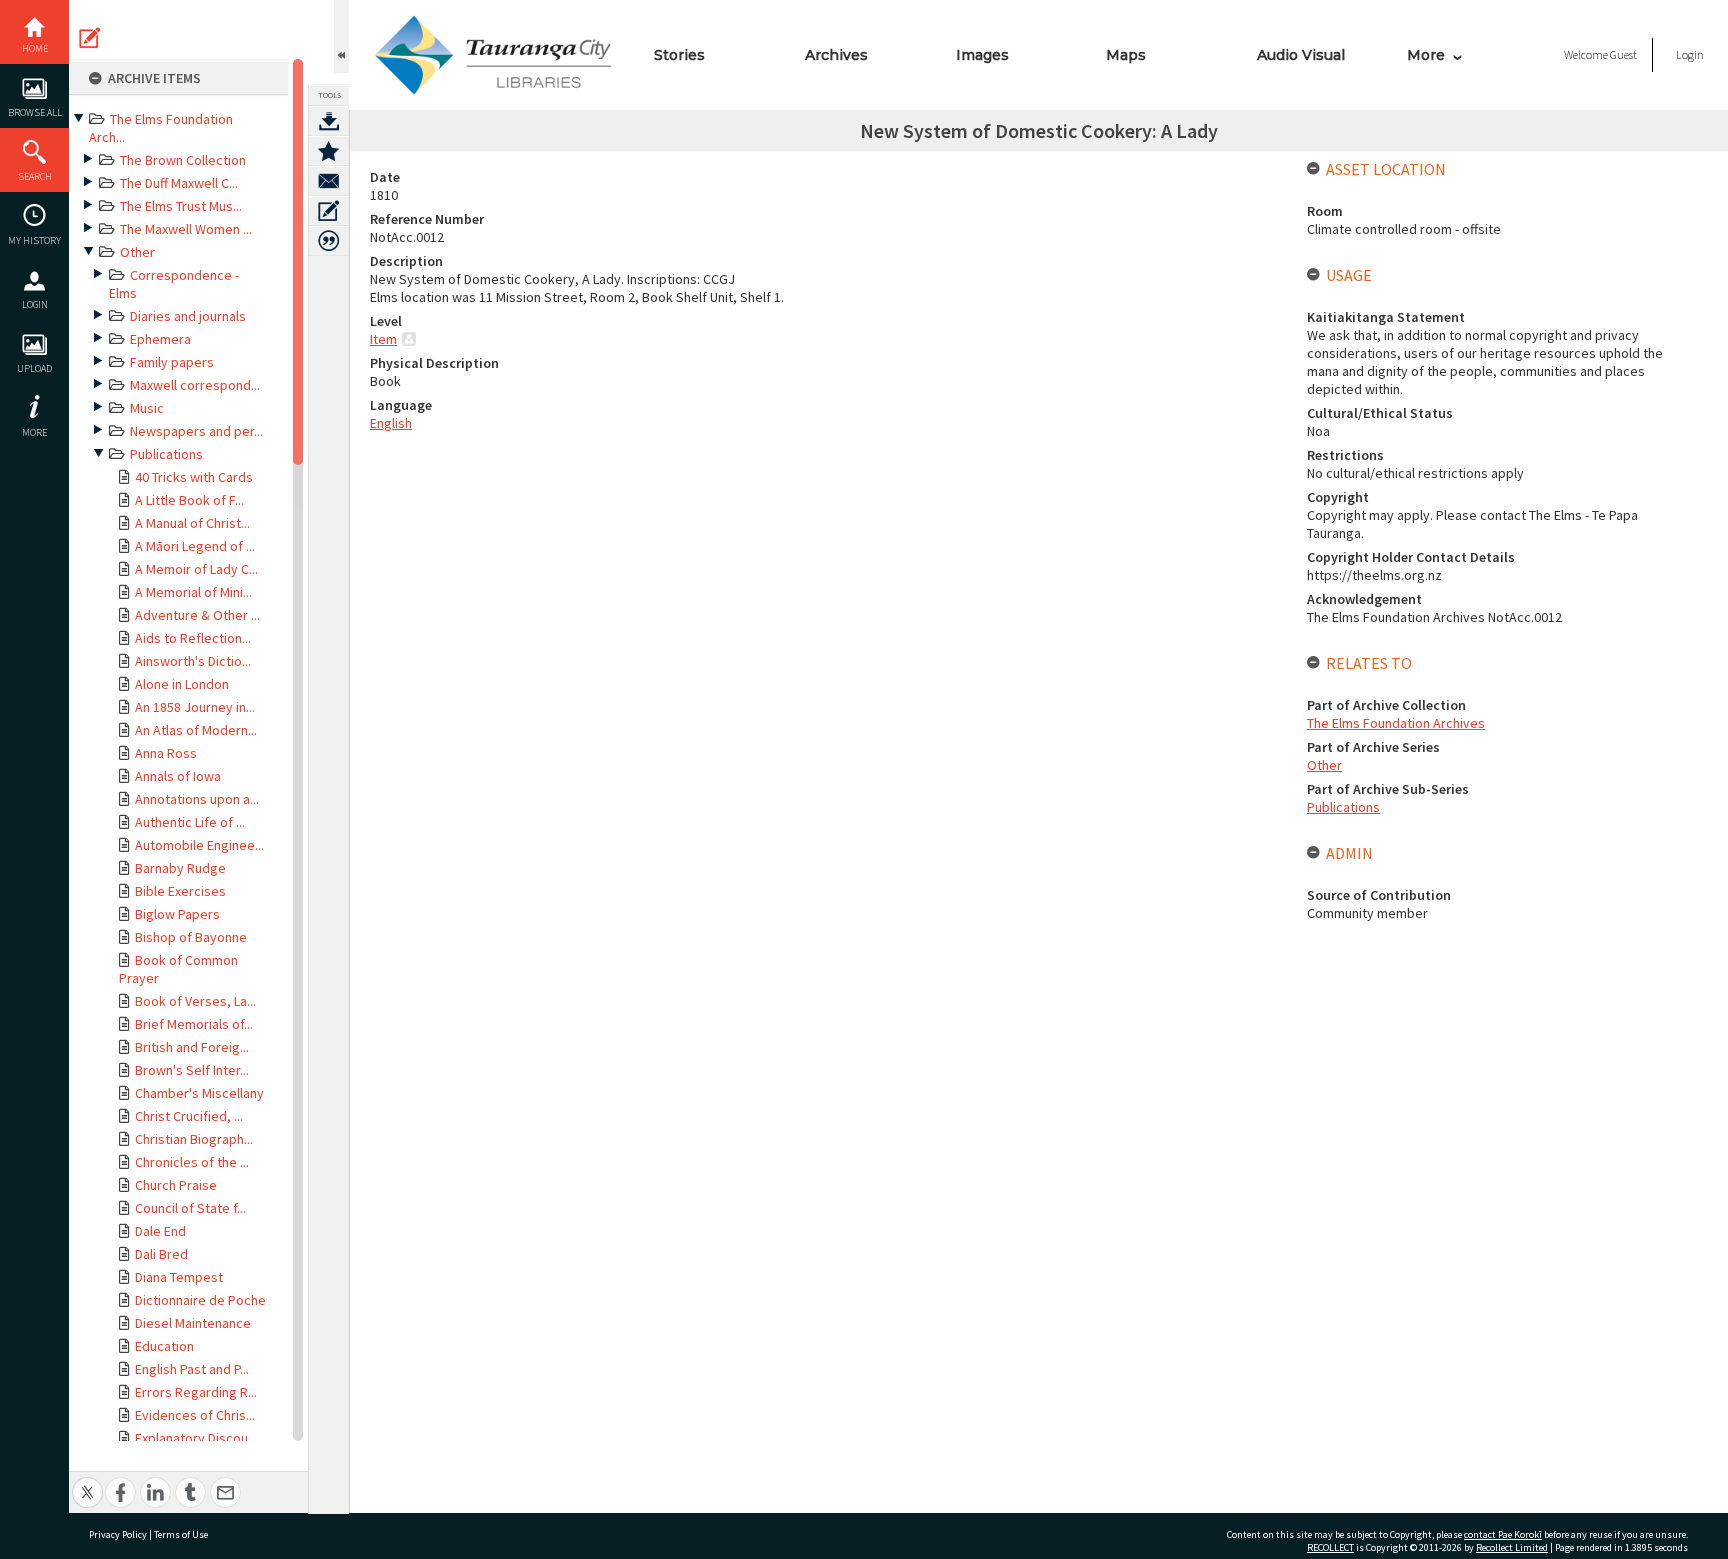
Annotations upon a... (197, 799)
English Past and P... (192, 1369)
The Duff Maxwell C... (179, 183)
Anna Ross (166, 753)
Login (35, 304)
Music (147, 408)
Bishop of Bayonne (191, 937)
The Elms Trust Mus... (181, 206)
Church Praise (176, 1185)
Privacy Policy (118, 1534)
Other (137, 252)
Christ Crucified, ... (189, 1116)
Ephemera (160, 339)
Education (164, 1346)
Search (35, 176)
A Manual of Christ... (192, 523)
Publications (166, 454)
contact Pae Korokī (1503, 1534)
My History (34, 240)
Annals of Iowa (178, 776)
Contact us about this (329, 181)
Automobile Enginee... (199, 845)
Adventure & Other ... (197, 615)
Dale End (160, 1231)
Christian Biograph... (194, 1139)
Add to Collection (329, 151)
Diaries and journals (188, 316)
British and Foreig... (192, 1047)
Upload (34, 368)
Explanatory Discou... (196, 1438)
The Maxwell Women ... (186, 229)
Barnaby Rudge (180, 868)
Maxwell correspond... (195, 385)
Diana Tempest (179, 1277)
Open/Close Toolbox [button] (341, 36)
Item (383, 339)
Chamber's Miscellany (199, 1093)
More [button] (34, 432)
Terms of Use (181, 1534)
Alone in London (182, 684)
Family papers (172, 362)
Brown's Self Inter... (192, 1070)
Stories (679, 55)
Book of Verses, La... (195, 1001)
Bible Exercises (180, 891)
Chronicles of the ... (192, 1162)
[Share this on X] (87, 1481)
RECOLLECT (1330, 1547)
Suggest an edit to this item (90, 38)
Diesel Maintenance (193, 1323)
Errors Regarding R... (196, 1392)
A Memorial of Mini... (193, 592)
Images (982, 55)
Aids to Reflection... (193, 638)
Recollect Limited (1512, 1547)
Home (35, 48)
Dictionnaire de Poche (200, 1300)
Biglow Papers (177, 914)
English (391, 423)
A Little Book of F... (189, 500)
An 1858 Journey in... (195, 707)
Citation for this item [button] (329, 241)
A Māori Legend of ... (195, 546)
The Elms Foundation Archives (1396, 723)
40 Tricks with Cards (194, 477)
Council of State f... (190, 1208)
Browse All (35, 112)
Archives (836, 55)
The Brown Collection (183, 160)
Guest (1623, 54)
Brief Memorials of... (194, 1024)
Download (329, 121)
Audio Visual (1301, 55)
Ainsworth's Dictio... (193, 661)
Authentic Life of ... (190, 822)
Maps (1126, 55)
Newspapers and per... (196, 431)
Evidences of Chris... (195, 1415)
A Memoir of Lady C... (196, 569)
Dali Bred (161, 1254)
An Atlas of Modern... (196, 730)
